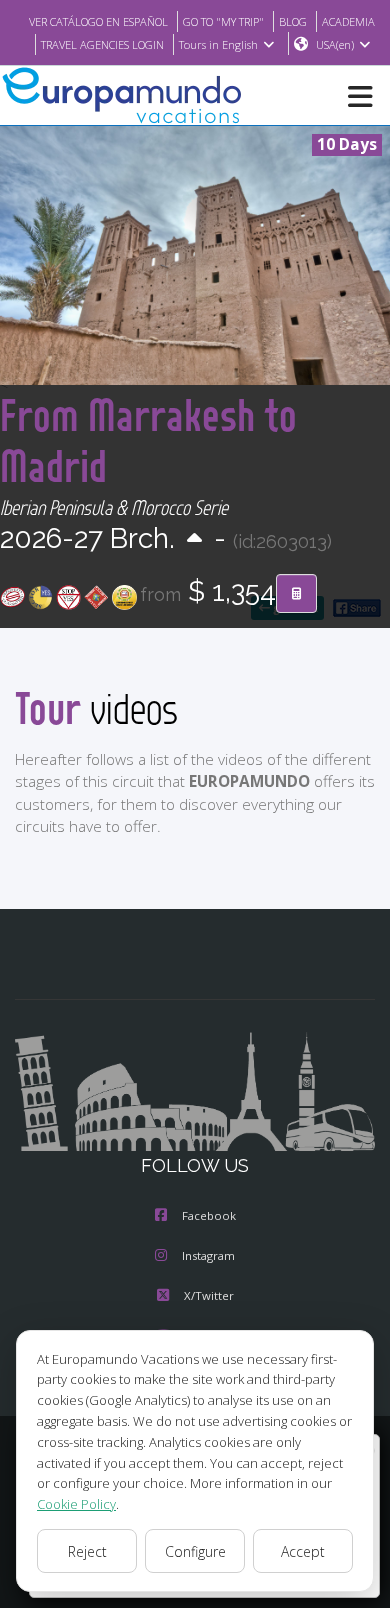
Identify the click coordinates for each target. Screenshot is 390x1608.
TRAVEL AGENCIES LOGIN (102, 44)
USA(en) (335, 44)
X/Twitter (209, 1295)
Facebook (209, 1215)
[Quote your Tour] (296, 594)
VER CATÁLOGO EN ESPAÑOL (98, 21)
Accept (303, 1551)
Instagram (208, 1255)
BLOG (293, 21)
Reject (87, 1551)
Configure (195, 1551)
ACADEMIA (348, 21)
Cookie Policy (76, 1504)
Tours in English (218, 44)
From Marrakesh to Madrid (148, 440)
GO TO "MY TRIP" (223, 21)
